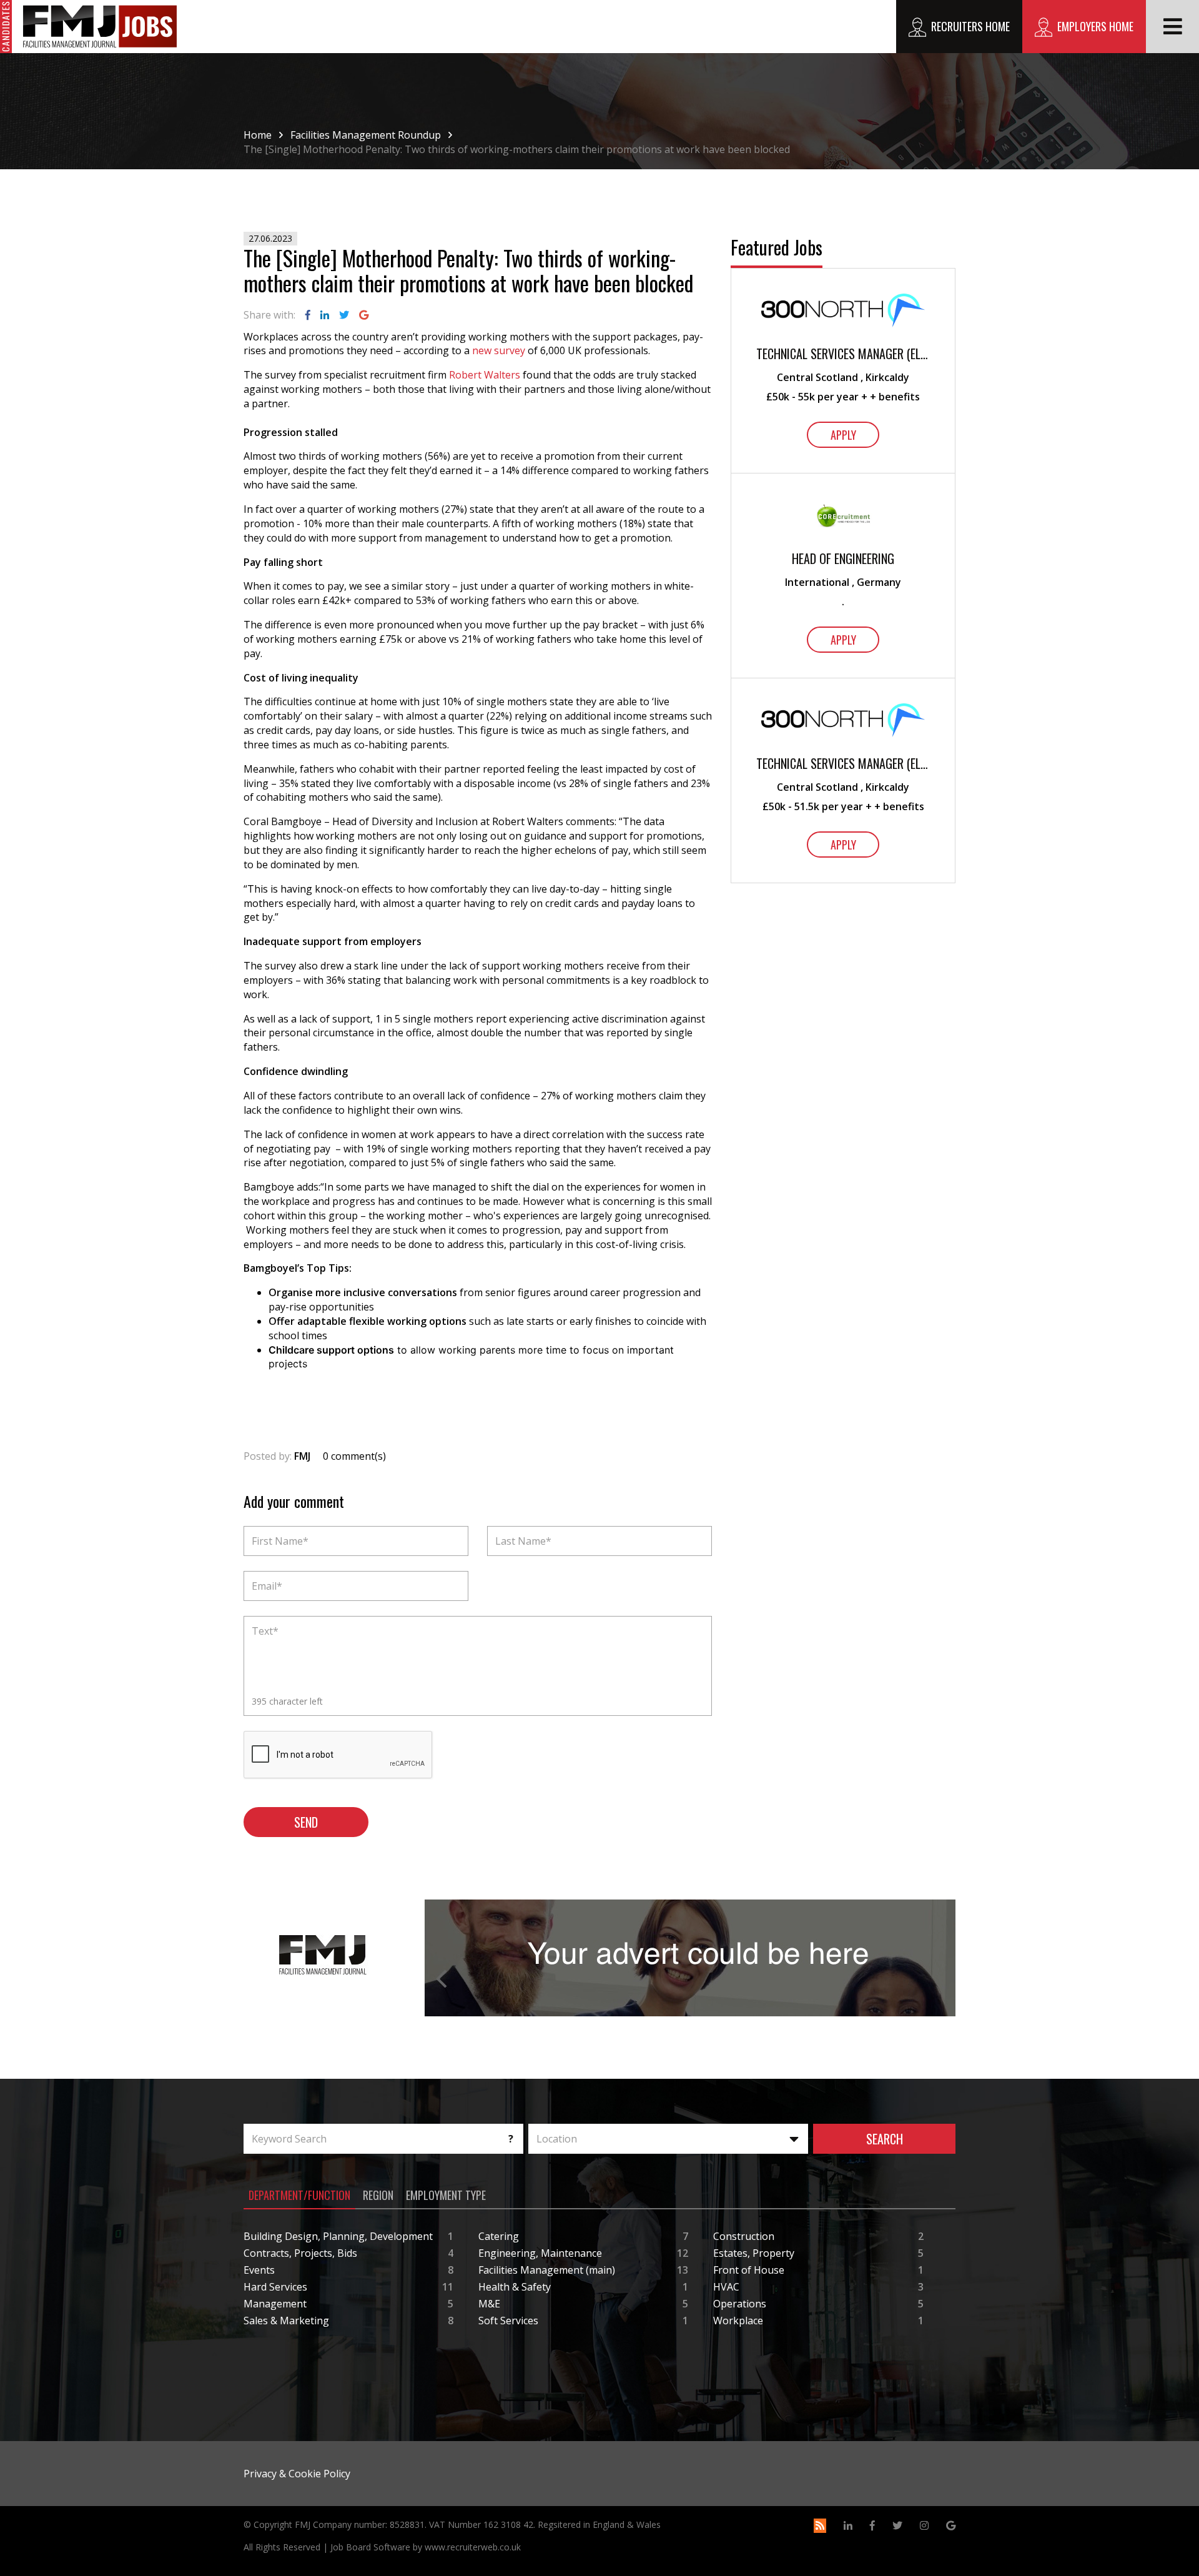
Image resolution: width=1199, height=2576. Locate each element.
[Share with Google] (364, 315)
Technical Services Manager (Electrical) (843, 354)
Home (258, 135)
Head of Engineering (843, 559)
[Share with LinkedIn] (325, 315)
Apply (843, 435)
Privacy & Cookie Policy (297, 2474)
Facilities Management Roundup (366, 135)
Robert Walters (485, 375)
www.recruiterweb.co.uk (473, 2547)
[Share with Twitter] (344, 315)
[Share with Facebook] (308, 315)
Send (306, 1822)
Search (885, 2139)
